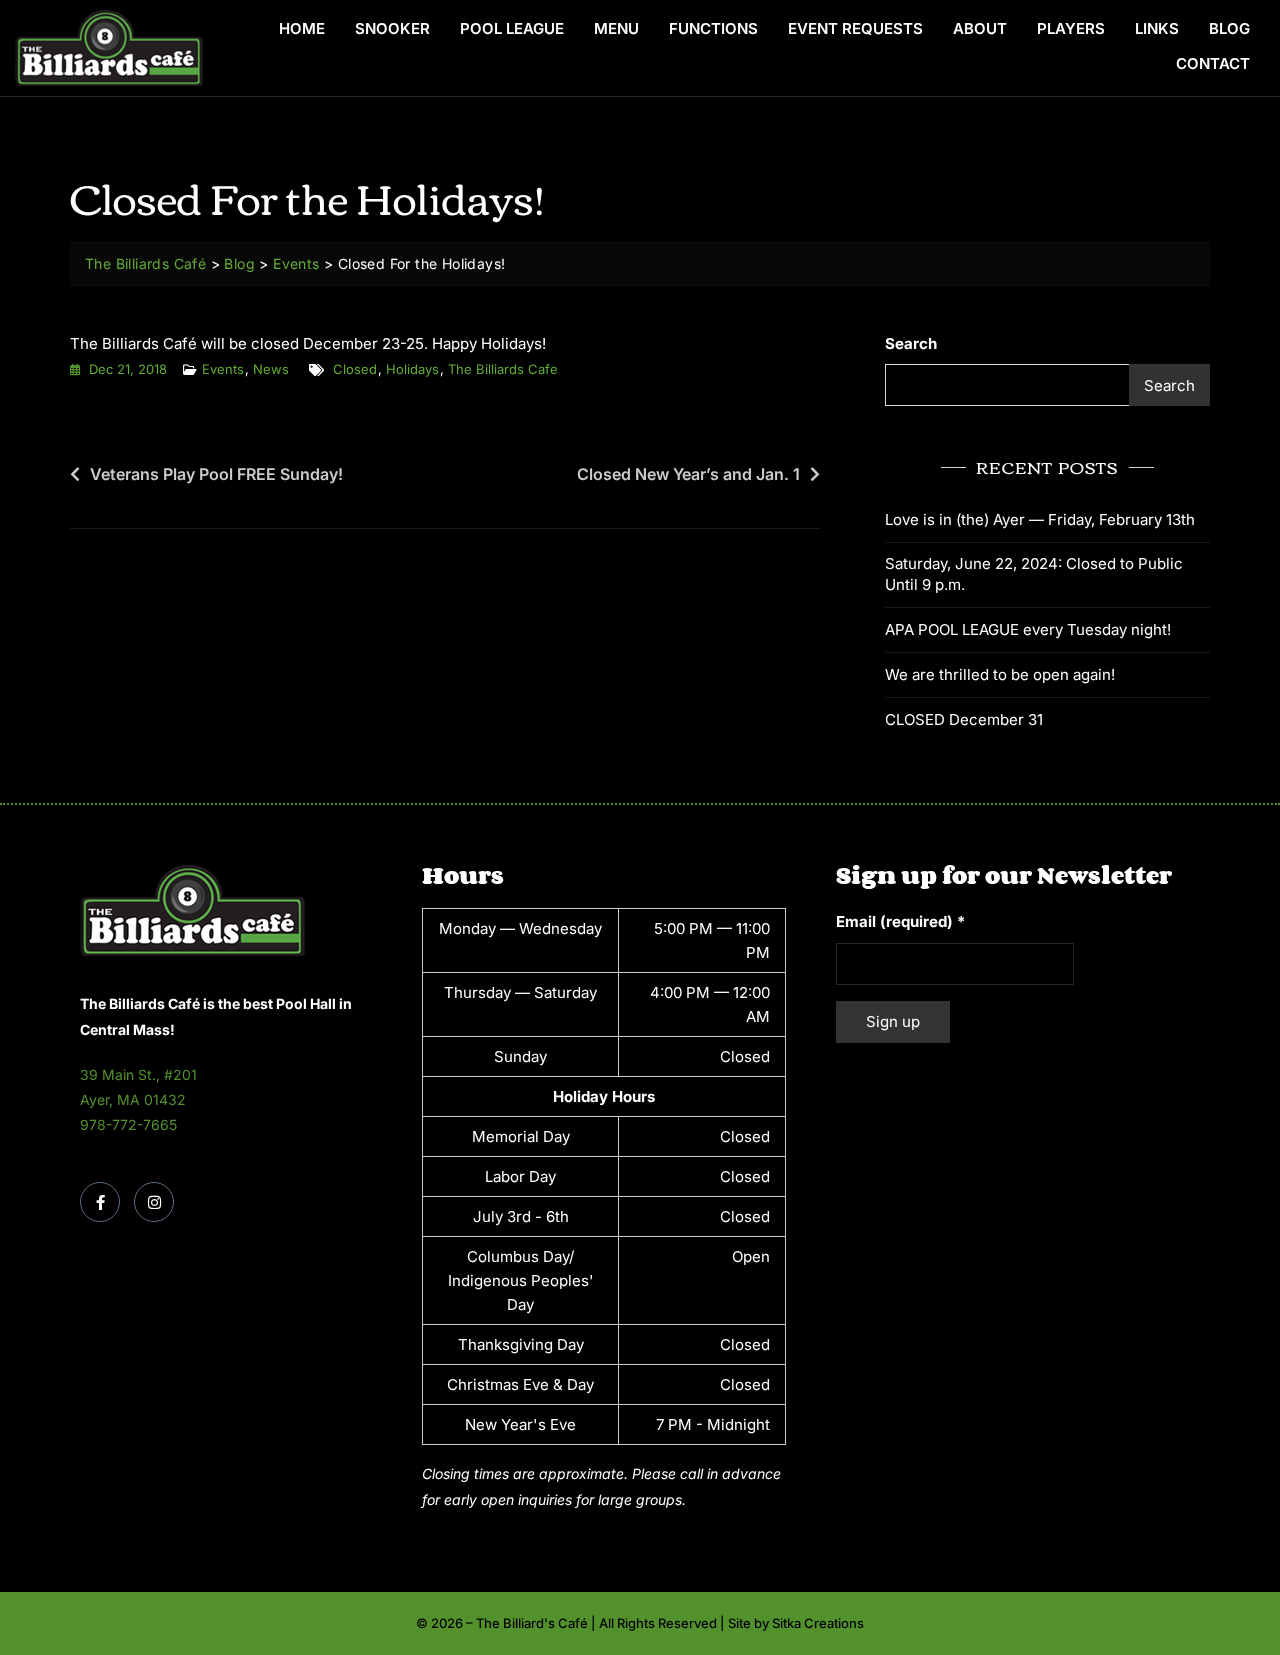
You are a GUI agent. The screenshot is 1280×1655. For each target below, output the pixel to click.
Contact (1213, 63)
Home (302, 28)
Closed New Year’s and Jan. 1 (688, 474)
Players (1071, 28)
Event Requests (855, 28)
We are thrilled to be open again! (1000, 674)
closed (355, 369)
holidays (412, 369)
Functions (713, 28)
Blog (1229, 28)
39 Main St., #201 (138, 1074)
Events (223, 369)
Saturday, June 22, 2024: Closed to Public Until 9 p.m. (1034, 574)
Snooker (392, 28)
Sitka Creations (818, 1623)
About (980, 28)
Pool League (512, 28)
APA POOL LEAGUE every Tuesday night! (1028, 629)
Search (911, 343)
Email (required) (900, 921)
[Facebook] (100, 1202)
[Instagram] (154, 1202)
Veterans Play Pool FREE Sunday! (216, 474)
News (271, 369)
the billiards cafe (503, 369)
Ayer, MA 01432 (133, 1099)
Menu (616, 28)
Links (1157, 28)
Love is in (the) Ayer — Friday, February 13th (1040, 519)
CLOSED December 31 (964, 719)
